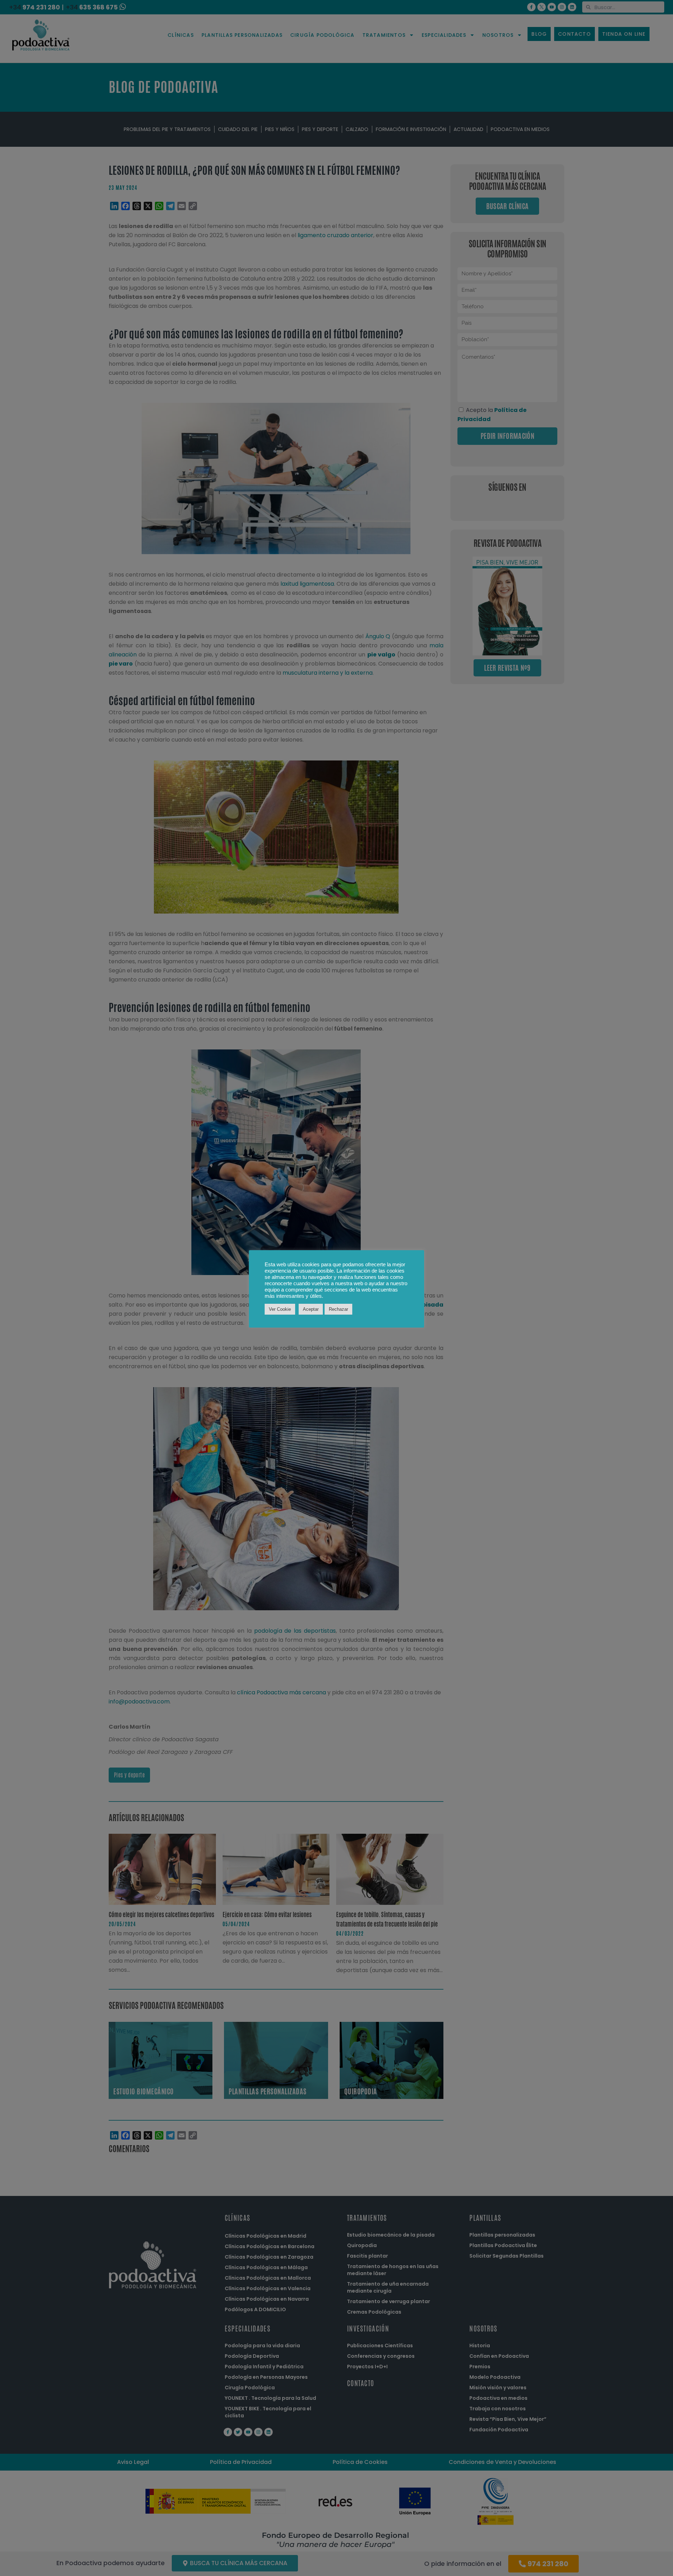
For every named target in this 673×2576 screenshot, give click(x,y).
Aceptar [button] (311, 1309)
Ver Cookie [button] (280, 1309)
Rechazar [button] (338, 1309)
